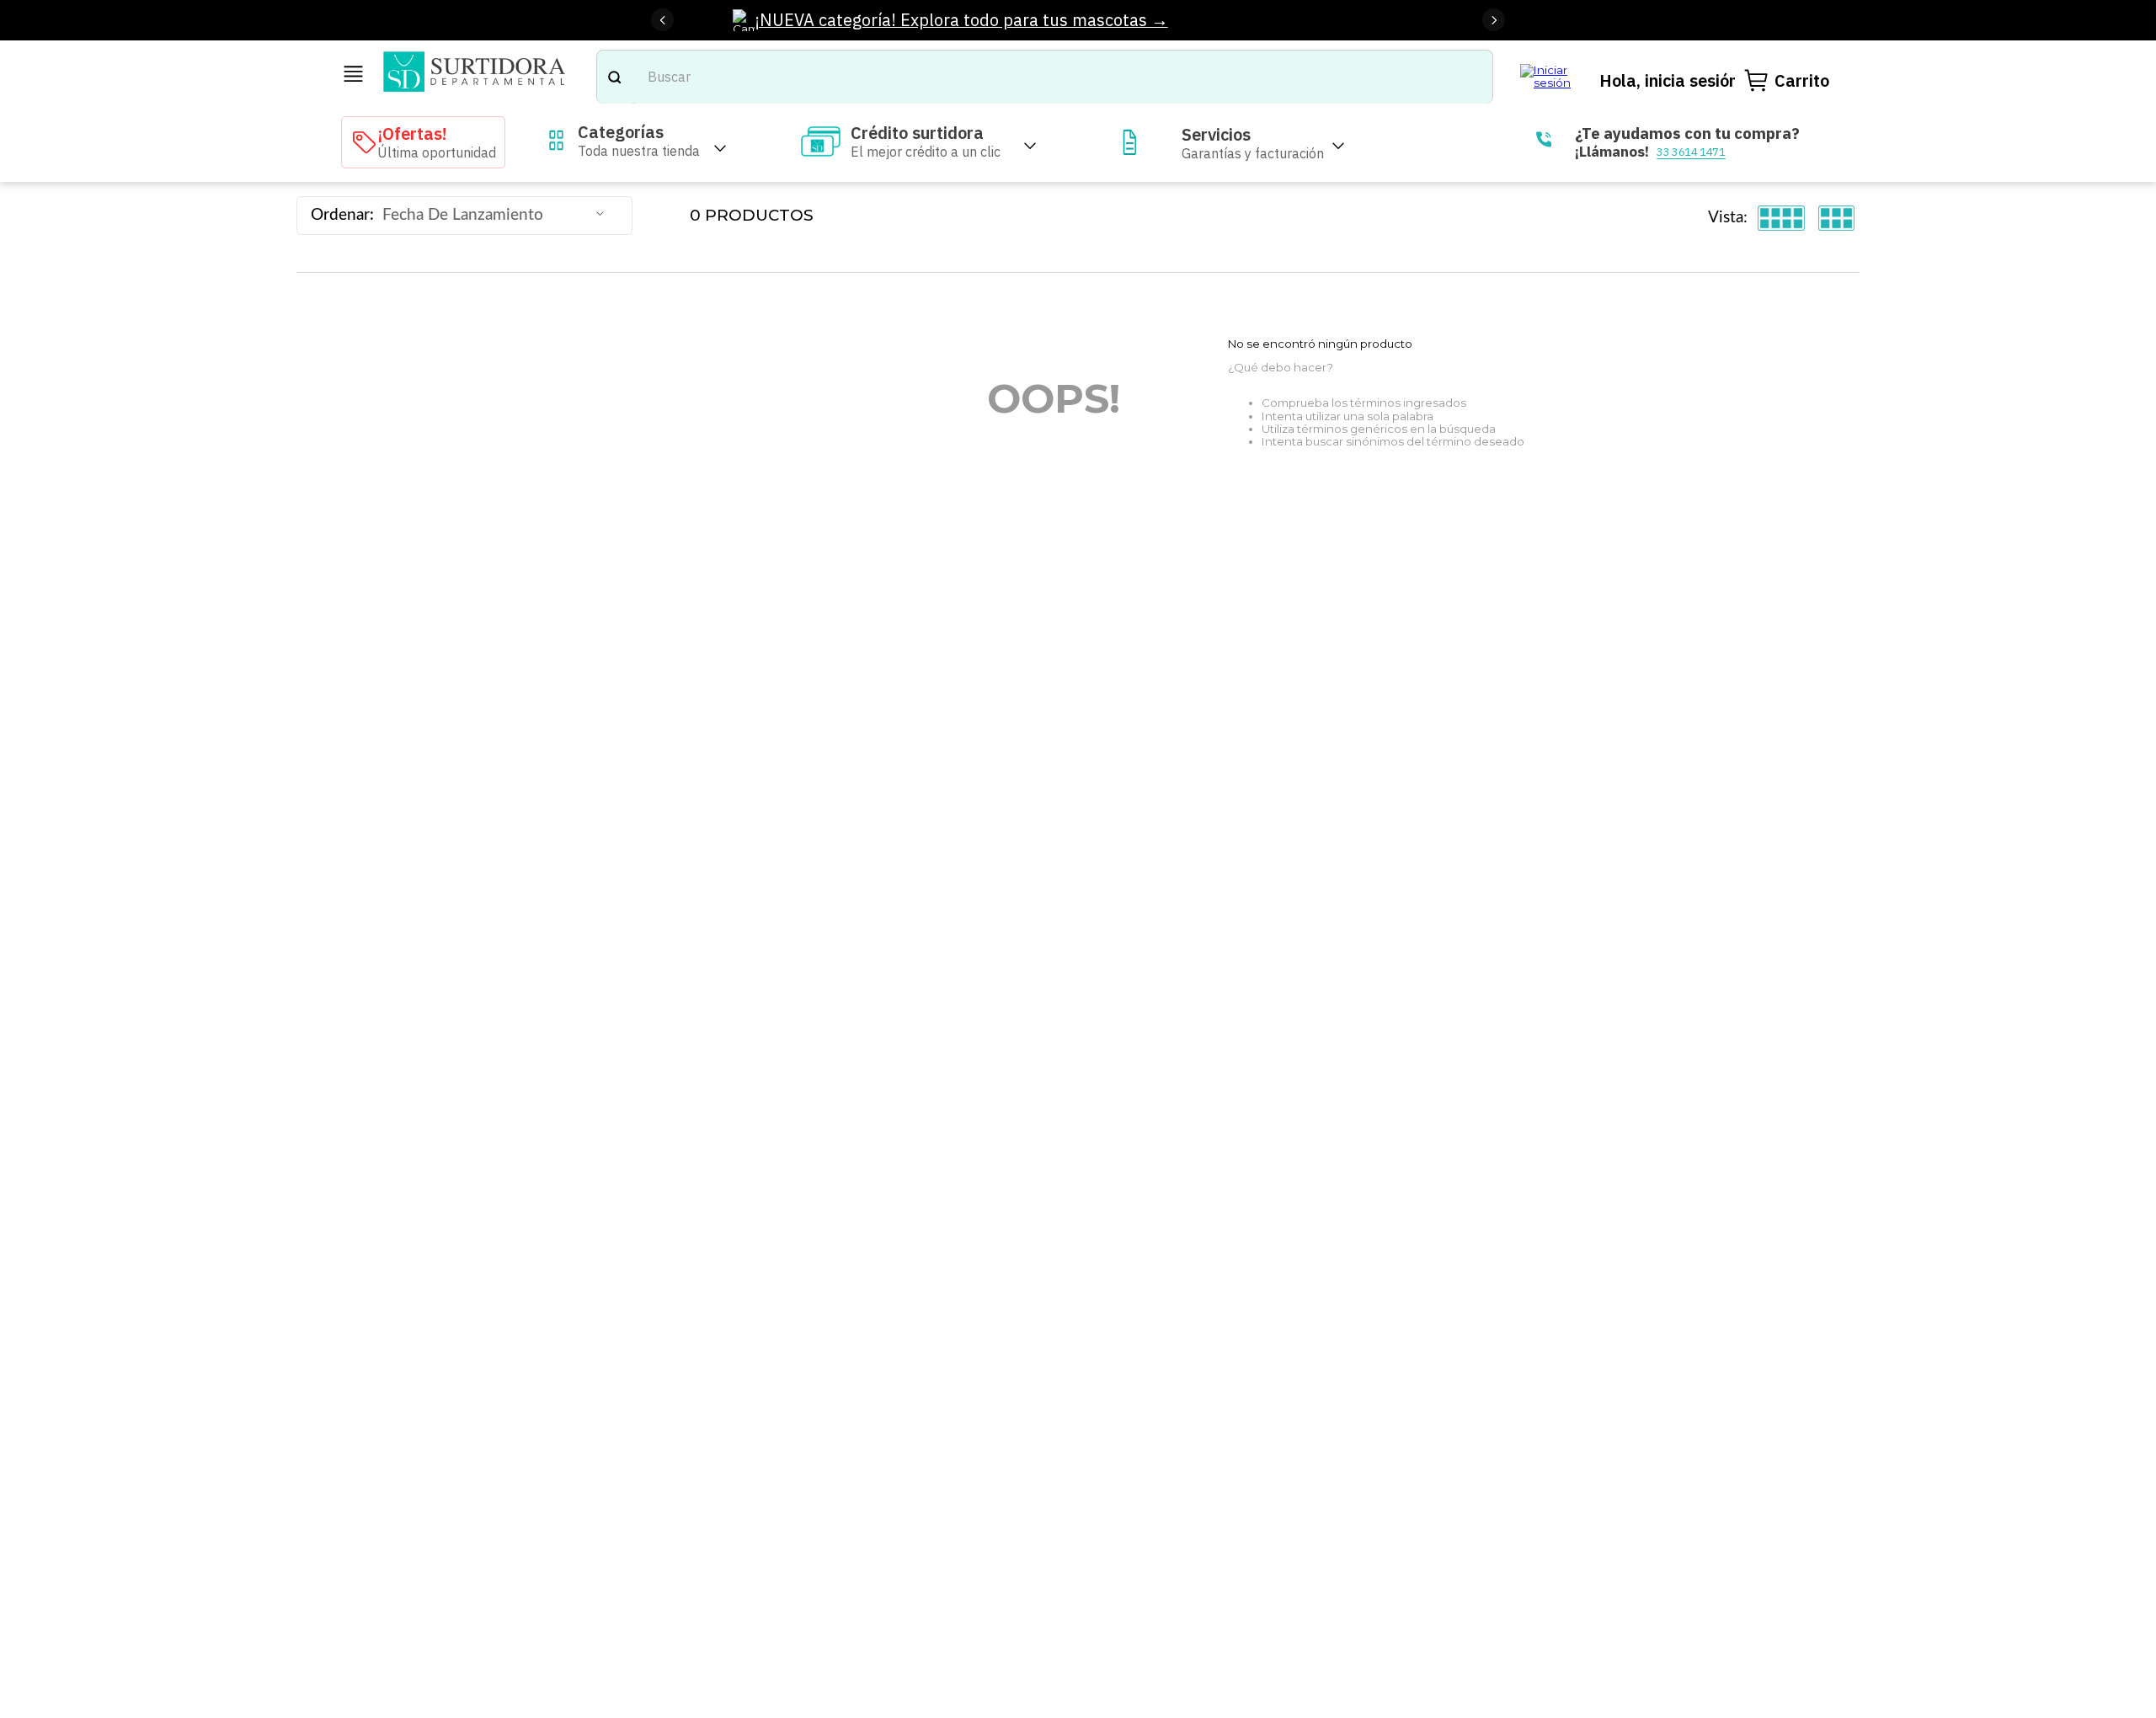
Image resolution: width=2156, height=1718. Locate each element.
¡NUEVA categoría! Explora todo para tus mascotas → (961, 20)
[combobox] (1045, 77)
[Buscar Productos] (614, 77)
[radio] (1782, 218)
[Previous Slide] (662, 20)
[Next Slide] (1494, 20)
